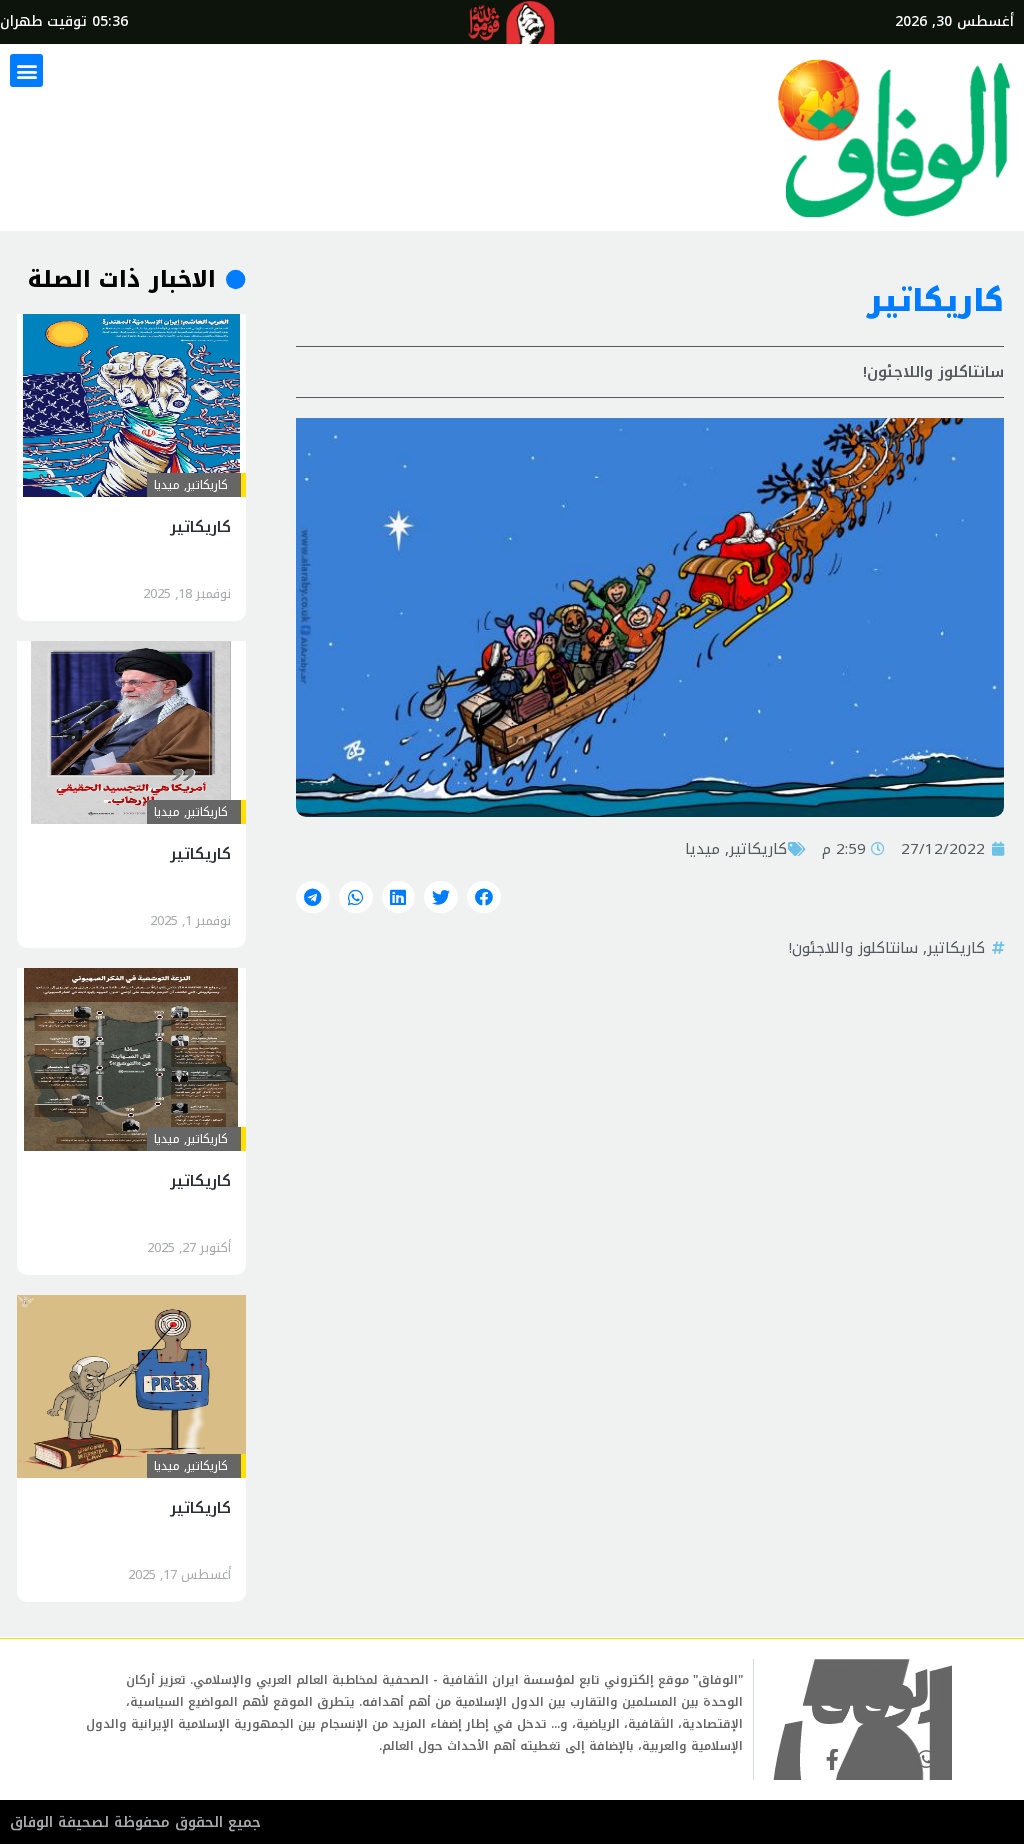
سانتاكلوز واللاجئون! (853, 948)
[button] (26, 70)
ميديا (702, 849)
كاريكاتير (956, 948)
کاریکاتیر (758, 849)
